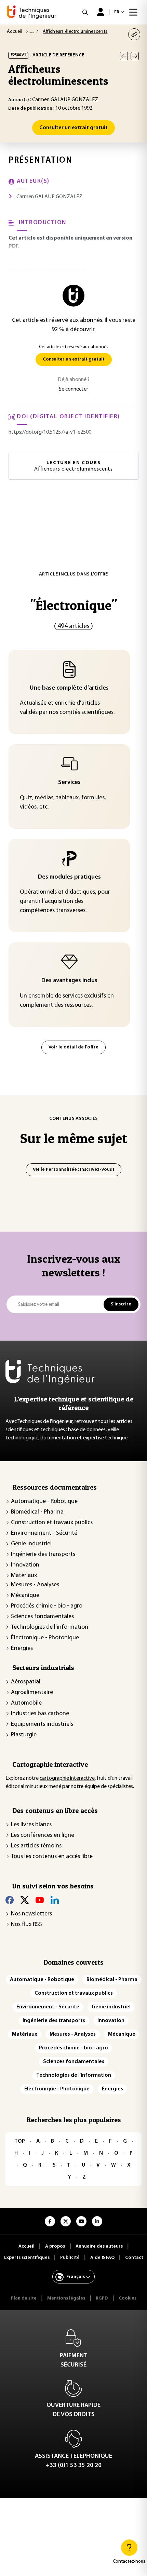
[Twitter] (25, 1900)
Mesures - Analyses (35, 1585)
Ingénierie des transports (43, 1555)
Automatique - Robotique (44, 1502)
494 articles (73, 626)
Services (69, 783)
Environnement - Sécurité (44, 1533)
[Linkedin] (55, 1900)
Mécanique (25, 1596)
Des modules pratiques (69, 877)
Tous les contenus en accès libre (52, 1857)
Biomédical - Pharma (37, 1512)
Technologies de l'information (50, 1627)
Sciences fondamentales (42, 1617)
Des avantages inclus (69, 981)
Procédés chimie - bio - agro (47, 1606)
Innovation (25, 1565)
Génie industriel (31, 1544)
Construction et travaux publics (52, 1523)
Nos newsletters (31, 1914)
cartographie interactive (67, 1778)
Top (20, 2141)
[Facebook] (10, 1900)
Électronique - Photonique (45, 1638)
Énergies (22, 1649)
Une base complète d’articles (69, 688)
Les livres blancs (31, 1825)
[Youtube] (40, 1900)
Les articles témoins (36, 1846)
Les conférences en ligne (43, 1835)
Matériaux (24, 1576)
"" (73, 605)
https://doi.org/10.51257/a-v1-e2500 (50, 432)
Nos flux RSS (26, 1925)
